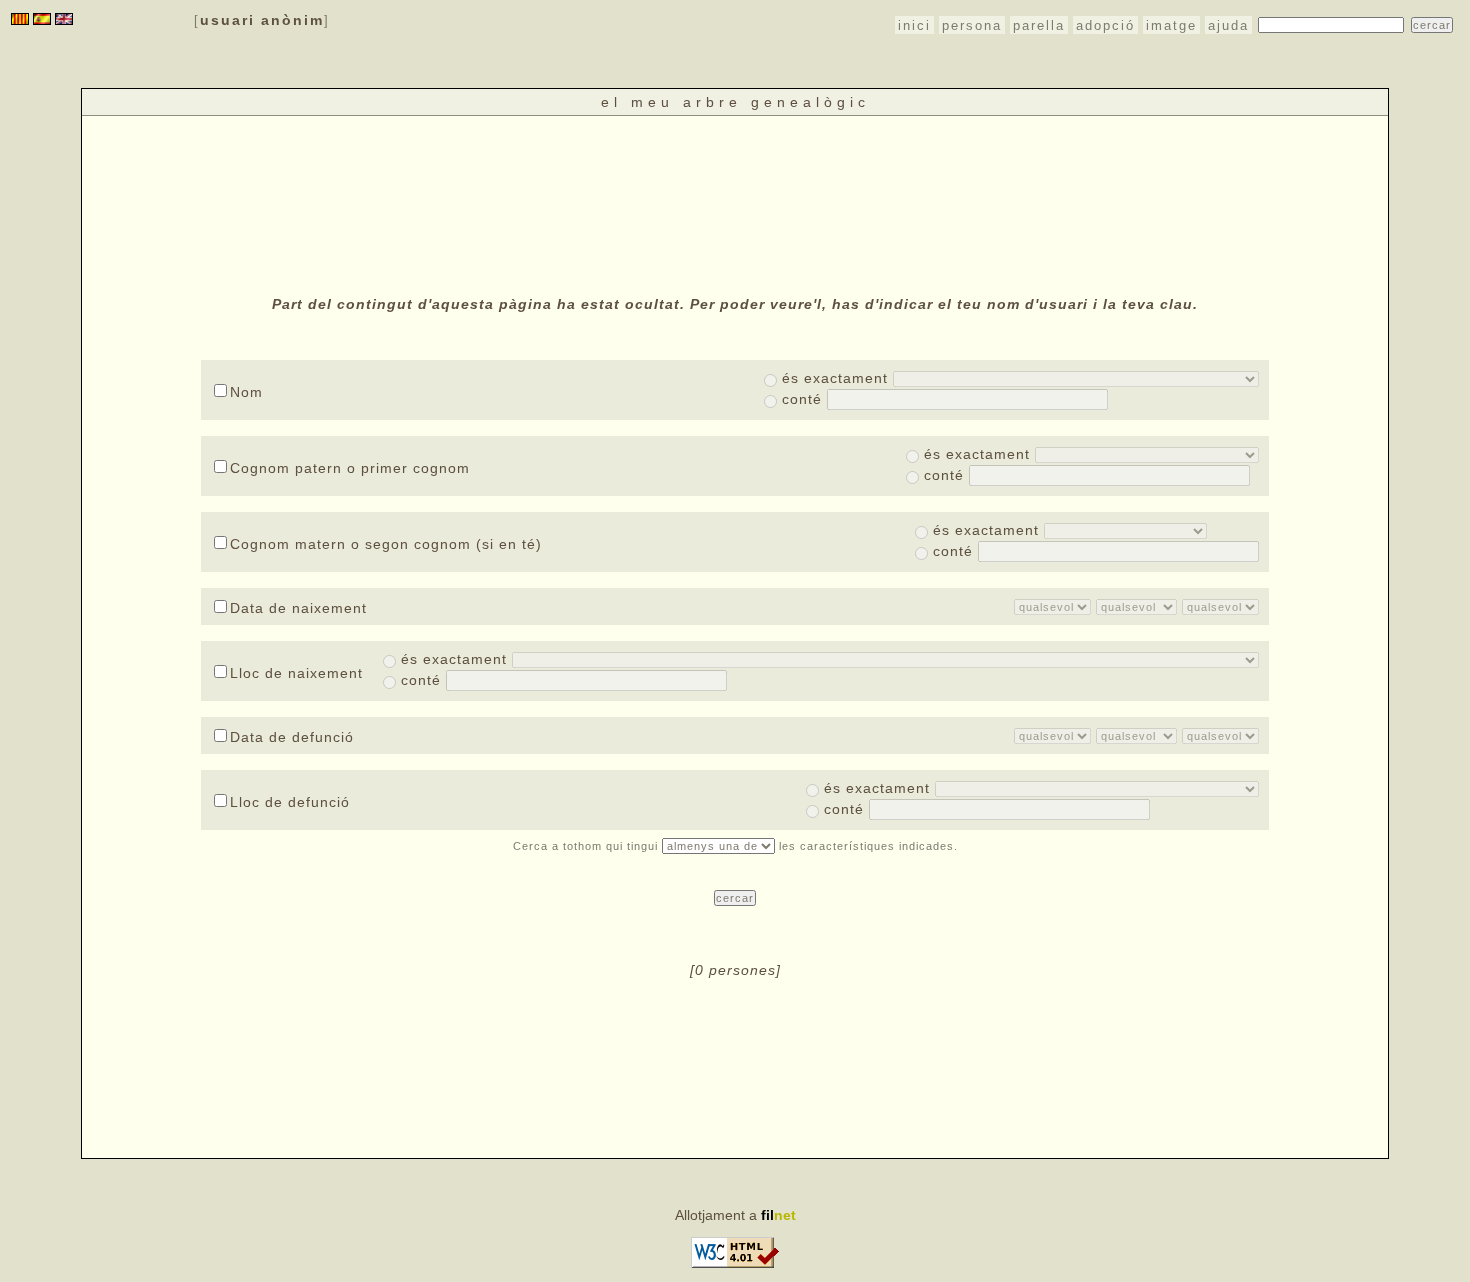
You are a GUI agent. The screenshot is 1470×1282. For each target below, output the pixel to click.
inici (914, 25)
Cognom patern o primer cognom (350, 468)
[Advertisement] (735, 203)
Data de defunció (292, 737)
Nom (246, 392)
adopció (1105, 25)
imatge (1171, 25)
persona (972, 25)
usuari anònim (262, 20)
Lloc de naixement (296, 673)
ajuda (1228, 25)
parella (1039, 25)
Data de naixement (298, 608)
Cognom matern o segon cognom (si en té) (386, 544)
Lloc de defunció (290, 802)
